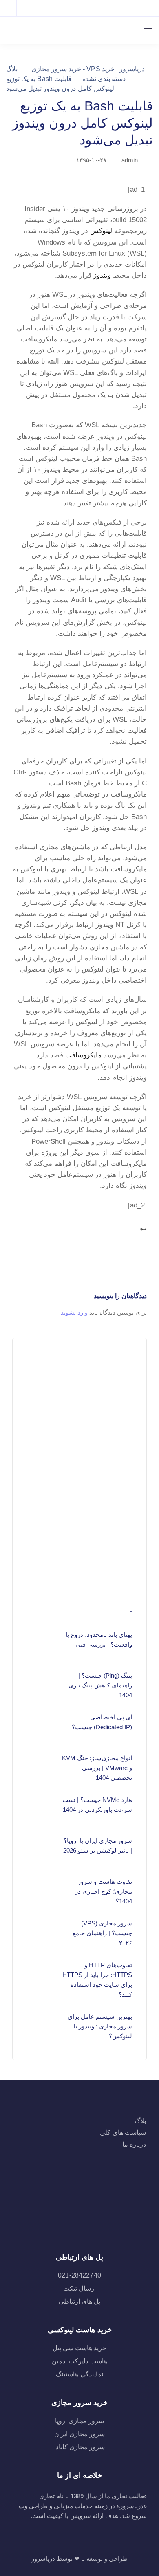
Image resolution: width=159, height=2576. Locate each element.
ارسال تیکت (79, 2288)
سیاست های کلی (123, 2133)
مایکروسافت (83, 1055)
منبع (144, 1228)
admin (130, 160)
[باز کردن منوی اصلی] (148, 31)
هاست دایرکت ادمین (79, 2361)
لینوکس (101, 231)
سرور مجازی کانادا (79, 2447)
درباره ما (134, 2144)
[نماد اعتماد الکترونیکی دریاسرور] (80, 2218)
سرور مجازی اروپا (79, 2421)
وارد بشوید (74, 1312)
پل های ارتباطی (79, 2301)
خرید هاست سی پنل (79, 2348)
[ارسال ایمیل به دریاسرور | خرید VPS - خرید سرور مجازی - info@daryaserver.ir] (30, 8)
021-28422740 (79, 2275)
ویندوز (102, 275)
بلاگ (140, 2121)
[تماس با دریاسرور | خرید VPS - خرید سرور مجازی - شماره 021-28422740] (10, 8)
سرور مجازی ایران (79, 2434)
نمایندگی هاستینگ (79, 2374)
